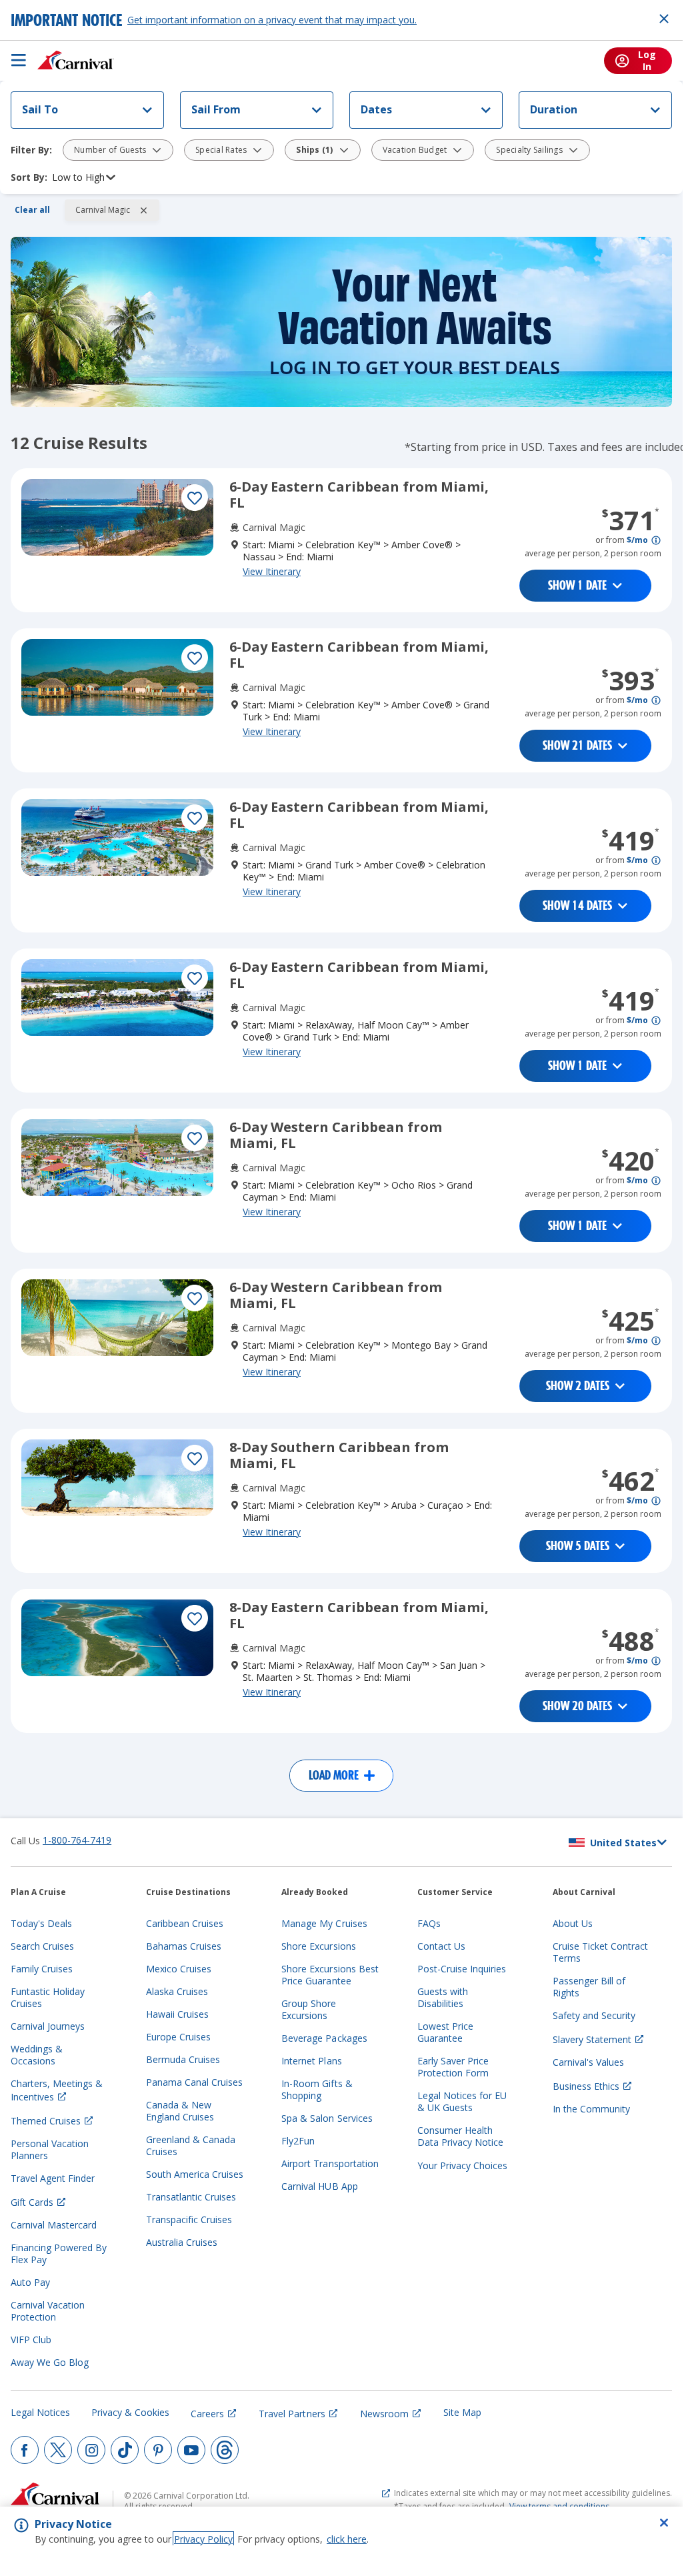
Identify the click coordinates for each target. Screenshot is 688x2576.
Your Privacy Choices (462, 2165)
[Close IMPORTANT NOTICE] (664, 19)
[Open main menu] (19, 60)
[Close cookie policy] (664, 2523)
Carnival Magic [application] (103, 210)
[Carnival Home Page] (76, 60)
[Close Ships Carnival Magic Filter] (143, 210)
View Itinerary (272, 571)
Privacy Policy (203, 2539)
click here (347, 2539)
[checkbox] (195, 498)
